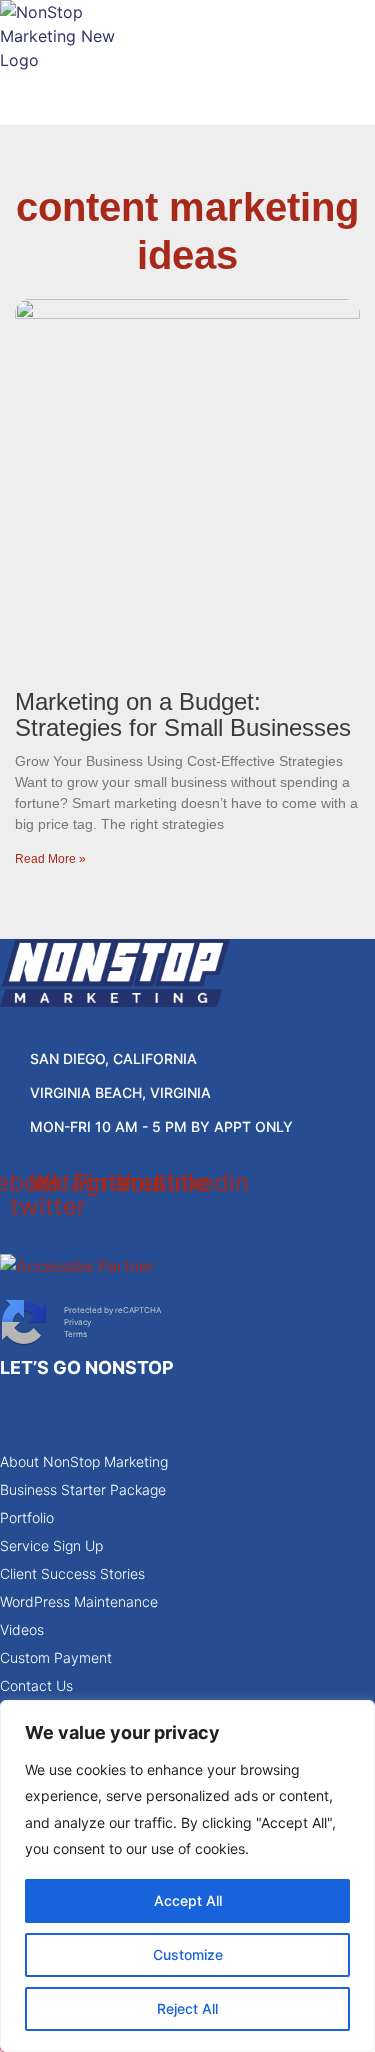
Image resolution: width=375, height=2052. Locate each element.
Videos (22, 1629)
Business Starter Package (83, 1489)
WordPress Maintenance (79, 1601)
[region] (187, 1876)
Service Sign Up (51, 1545)
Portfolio (27, 1517)
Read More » (50, 859)
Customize (188, 1954)
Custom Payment (56, 1657)
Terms (75, 1334)
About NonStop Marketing (84, 1461)
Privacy (77, 1322)
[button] (188, 108)
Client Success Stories (72, 1573)
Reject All (187, 2008)
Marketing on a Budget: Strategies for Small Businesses (183, 714)
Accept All (188, 1900)
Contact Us (36, 1685)
